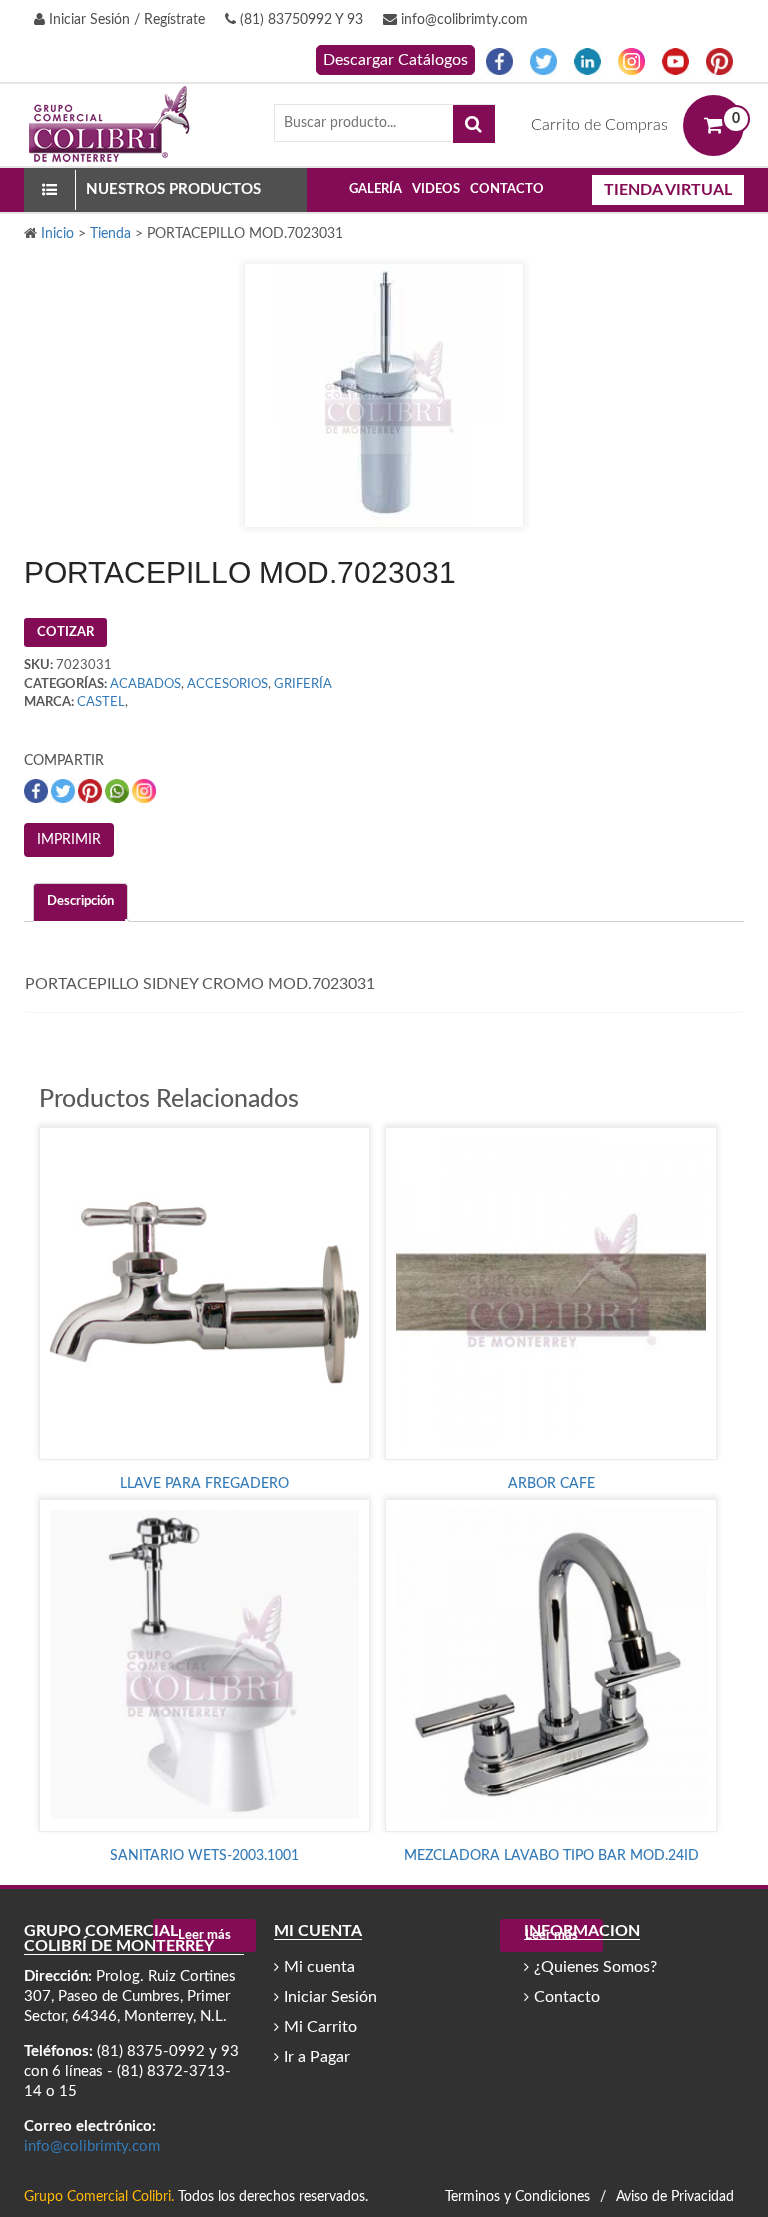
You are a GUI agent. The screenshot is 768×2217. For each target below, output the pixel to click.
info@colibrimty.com (462, 20)
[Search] (474, 124)
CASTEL (101, 702)
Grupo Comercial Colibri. (99, 2197)
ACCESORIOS (227, 684)
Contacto (507, 189)
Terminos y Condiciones (517, 2197)
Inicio (57, 234)
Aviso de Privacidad (675, 2197)
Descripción (80, 901)
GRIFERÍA (303, 684)
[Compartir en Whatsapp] (118, 790)
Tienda (110, 234)
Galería (375, 189)
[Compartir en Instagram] (144, 790)
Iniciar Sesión (330, 1997)
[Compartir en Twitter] (64, 790)
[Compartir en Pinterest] (91, 790)
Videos (436, 189)
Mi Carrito (320, 2027)
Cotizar (65, 632)
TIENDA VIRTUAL (668, 190)
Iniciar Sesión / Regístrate (125, 20)
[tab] (80, 902)
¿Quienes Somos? (595, 1967)
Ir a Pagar (317, 2057)
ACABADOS (145, 684)
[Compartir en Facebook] (37, 790)
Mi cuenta (319, 1967)
